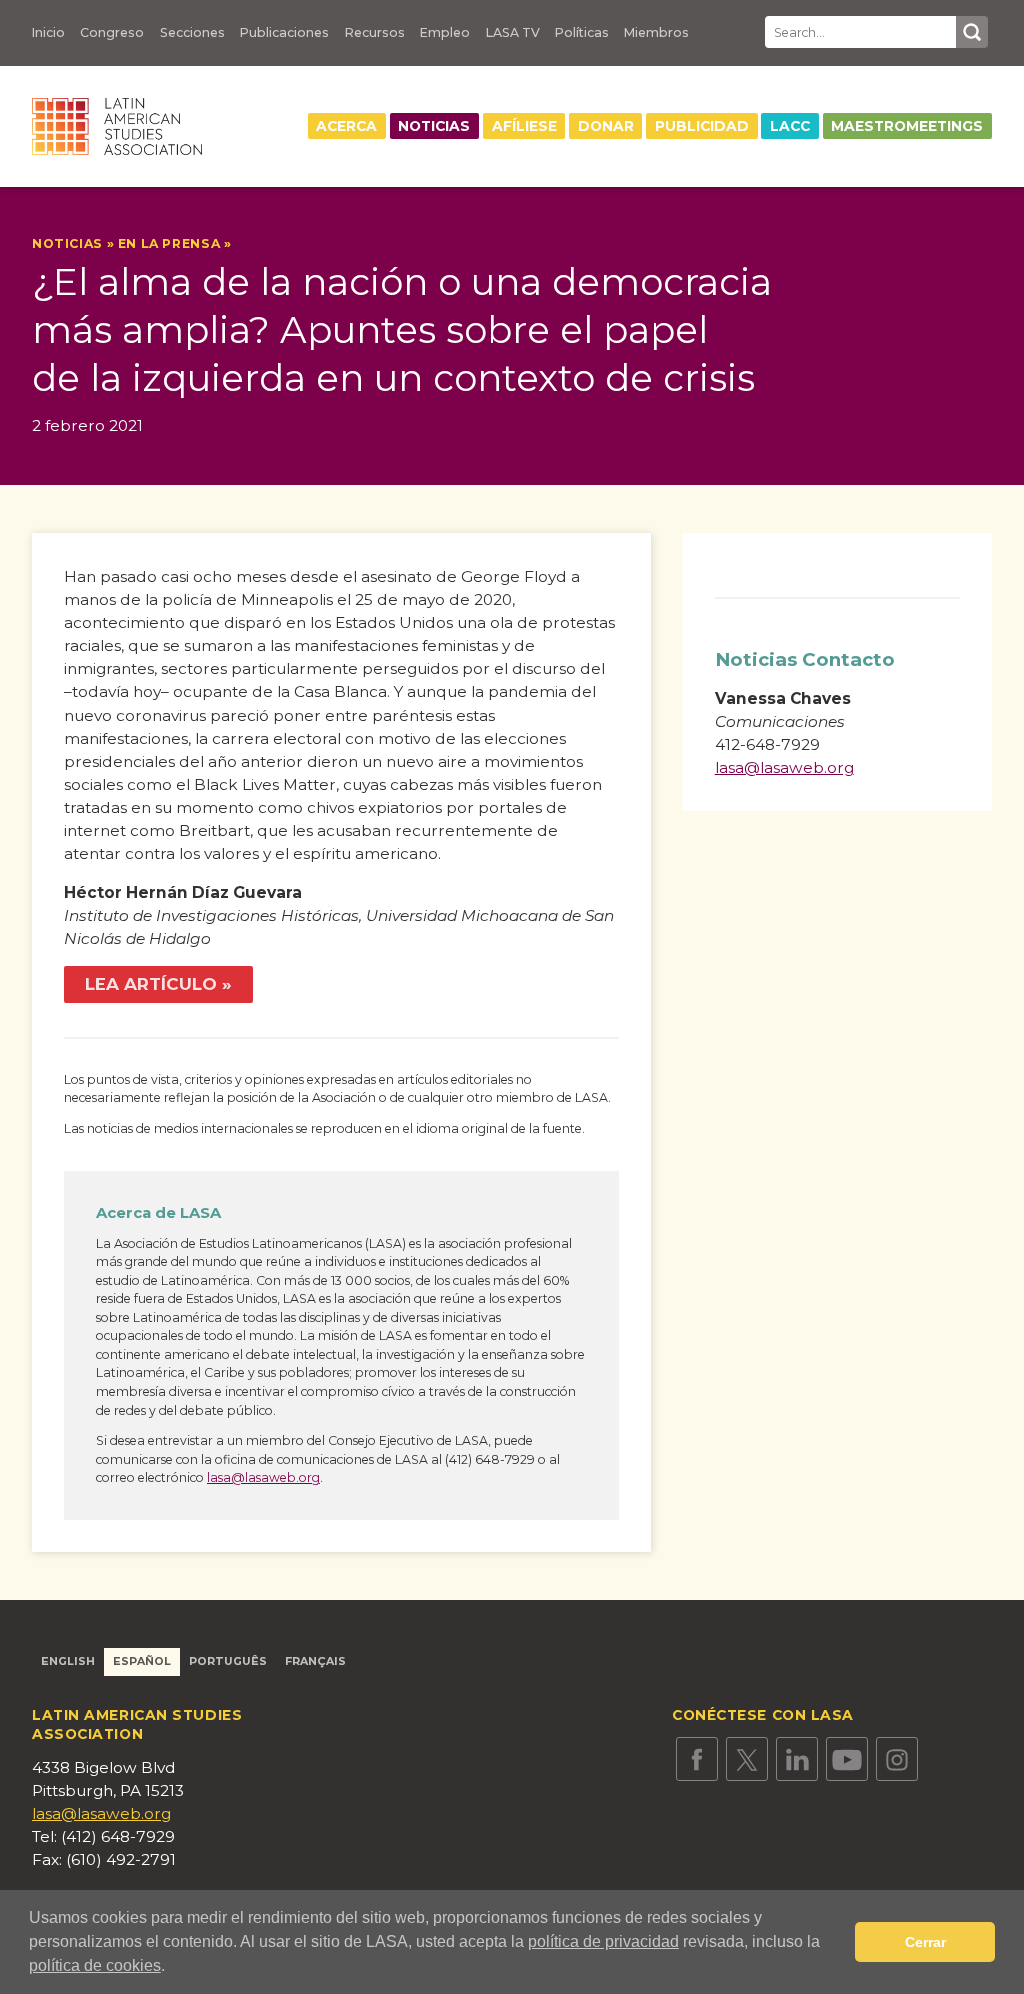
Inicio (48, 33)
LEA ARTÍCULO (151, 984)
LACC (790, 126)
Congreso (112, 33)
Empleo (445, 33)
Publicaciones (284, 33)
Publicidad (702, 126)
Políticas (582, 33)
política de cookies (95, 1965)
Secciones (192, 33)
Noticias (434, 126)
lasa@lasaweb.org (263, 1477)
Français (315, 1661)
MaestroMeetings (907, 126)
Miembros (656, 33)
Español (142, 1661)
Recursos (375, 33)
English (68, 1661)
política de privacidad (603, 1941)
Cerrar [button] (925, 1942)
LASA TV (513, 33)
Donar (606, 126)
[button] (172, 1968)
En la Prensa (169, 243)
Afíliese (524, 126)
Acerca (346, 126)
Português (228, 1661)
